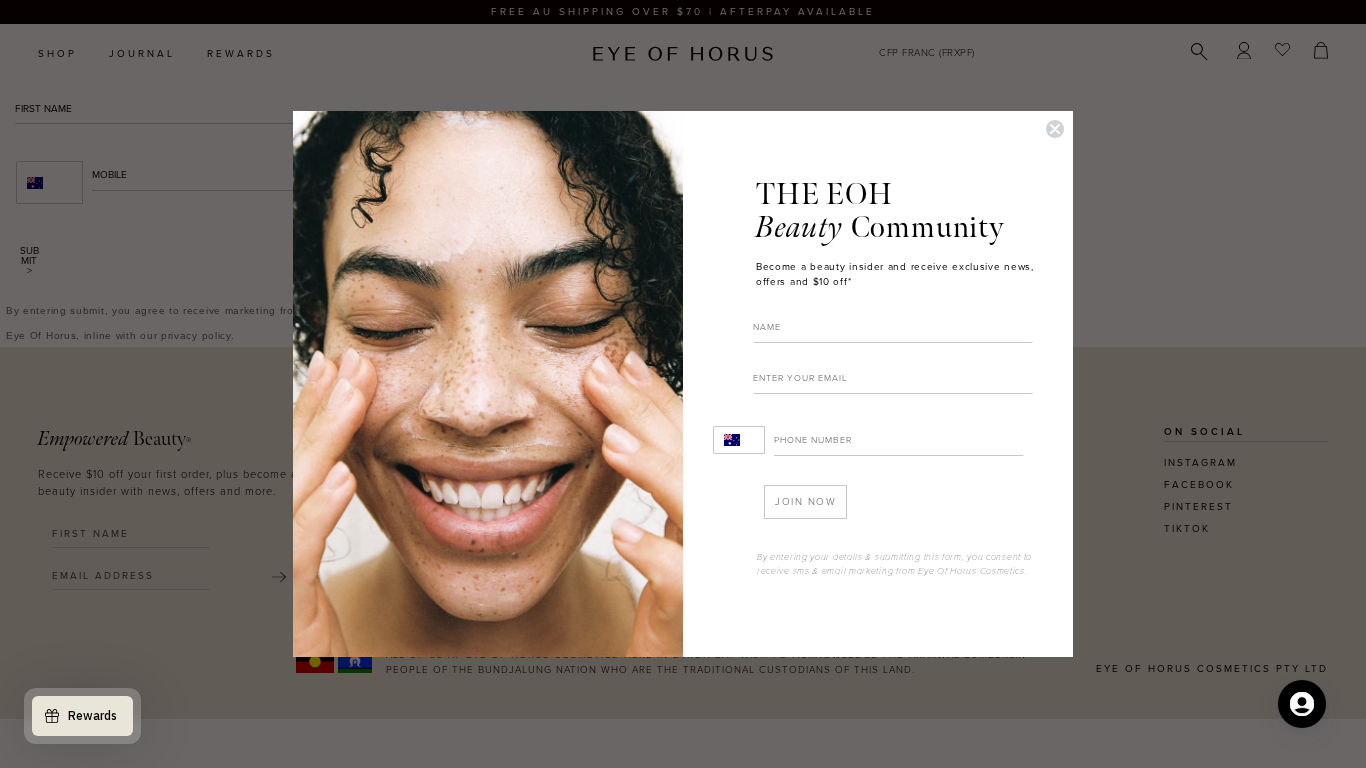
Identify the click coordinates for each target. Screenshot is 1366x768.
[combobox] (739, 440)
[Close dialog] (1055, 129)
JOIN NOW (805, 502)
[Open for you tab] (1302, 704)
